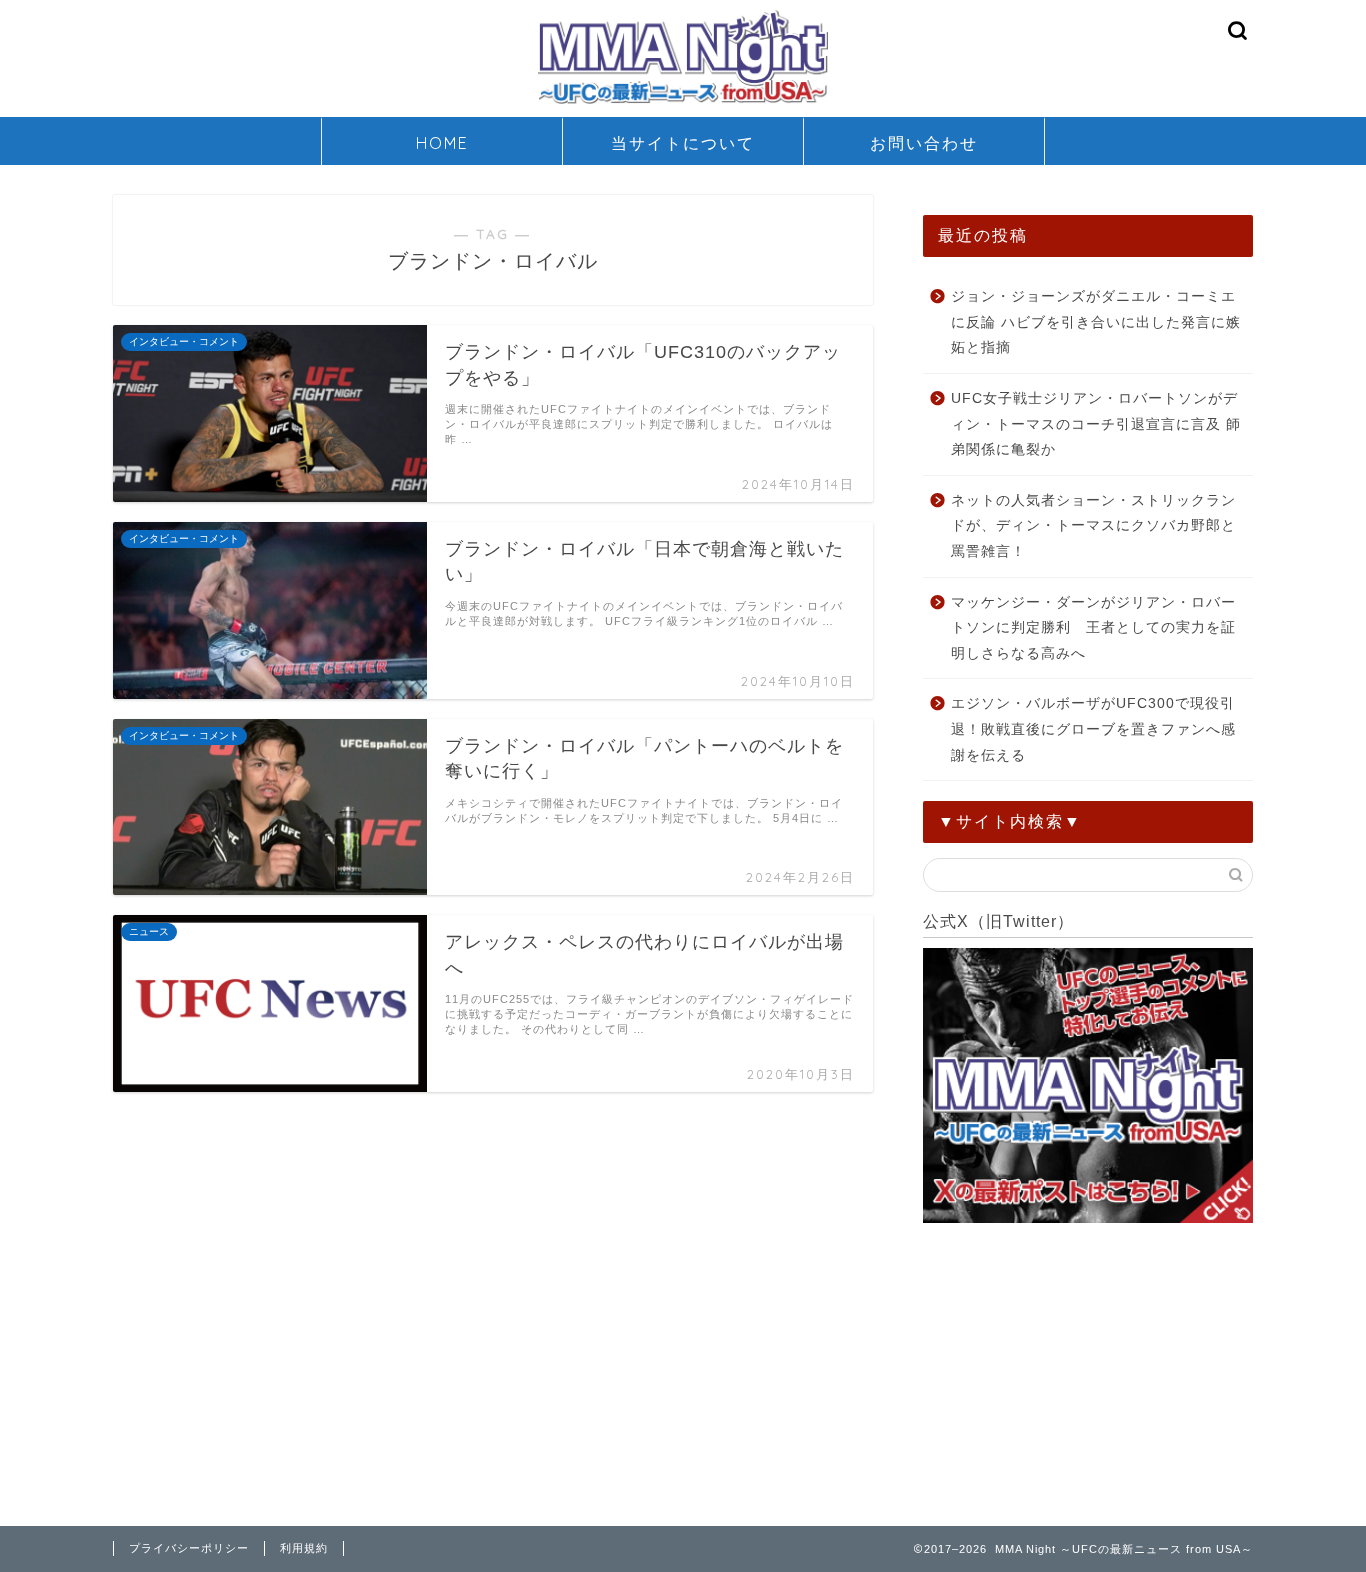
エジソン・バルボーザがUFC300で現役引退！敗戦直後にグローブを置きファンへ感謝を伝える (1093, 729)
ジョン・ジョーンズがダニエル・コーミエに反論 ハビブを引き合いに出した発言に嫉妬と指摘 (1096, 322)
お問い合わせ (924, 143)
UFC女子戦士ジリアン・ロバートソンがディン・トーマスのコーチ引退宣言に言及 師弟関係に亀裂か (1096, 424)
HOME (442, 143)
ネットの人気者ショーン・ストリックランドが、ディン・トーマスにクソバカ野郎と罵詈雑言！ (1093, 526)
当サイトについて (683, 143)
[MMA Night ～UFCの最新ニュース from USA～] (683, 103)
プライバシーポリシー (189, 1548)
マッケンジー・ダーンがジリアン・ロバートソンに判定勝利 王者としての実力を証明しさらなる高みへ (1093, 628)
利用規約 (304, 1548)
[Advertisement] (1088, 1371)
